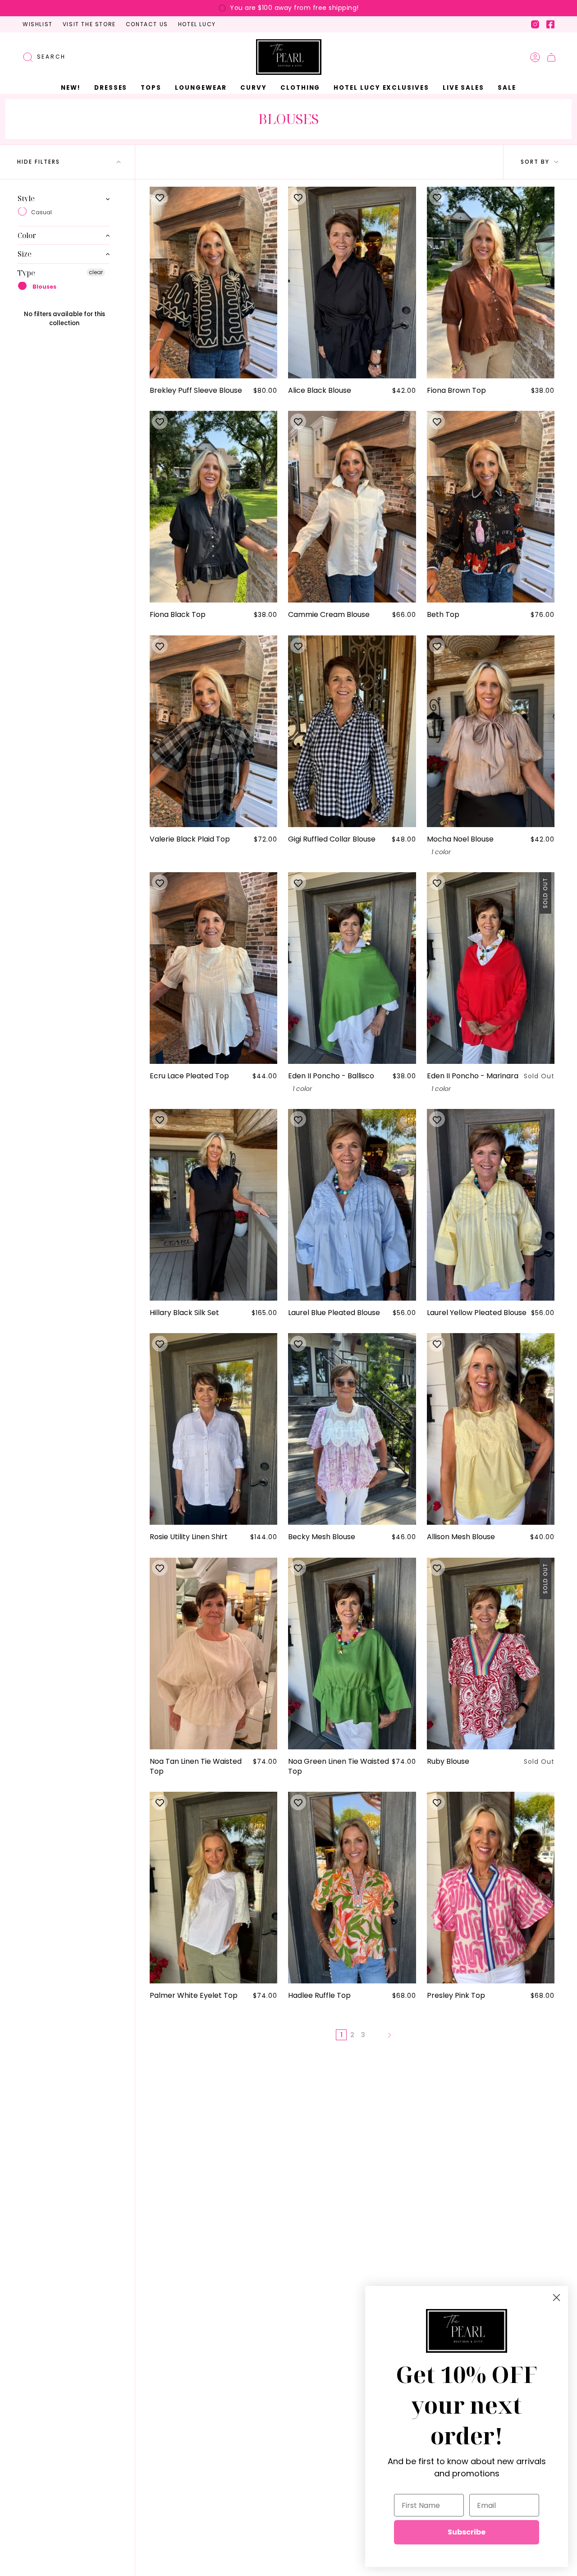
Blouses (44, 287)
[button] (111, 88)
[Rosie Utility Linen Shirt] (213, 1429)
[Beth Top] (491, 507)
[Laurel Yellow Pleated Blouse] (491, 1205)
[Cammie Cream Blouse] (352, 507)
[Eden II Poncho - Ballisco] (352, 968)
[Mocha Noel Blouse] (491, 731)
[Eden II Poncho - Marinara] (491, 968)
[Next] (389, 2035)
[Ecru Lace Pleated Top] (213, 968)
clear (96, 272)
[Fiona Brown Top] (491, 283)
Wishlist (38, 24)
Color (27, 235)
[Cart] (551, 57)
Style (26, 199)
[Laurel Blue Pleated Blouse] (352, 1205)
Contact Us (147, 24)
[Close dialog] (556, 2298)
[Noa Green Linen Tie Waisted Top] (352, 1654)
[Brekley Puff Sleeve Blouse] (213, 283)
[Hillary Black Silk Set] (213, 1205)
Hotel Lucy (197, 24)
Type (26, 273)
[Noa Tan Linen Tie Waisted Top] (213, 1654)
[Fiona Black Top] (213, 507)
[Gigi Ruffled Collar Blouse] (352, 731)
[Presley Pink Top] (491, 1888)
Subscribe (467, 2532)
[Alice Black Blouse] (352, 283)
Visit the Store (89, 24)
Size (25, 254)
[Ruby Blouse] (491, 1654)
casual (41, 212)
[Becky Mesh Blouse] (352, 1429)
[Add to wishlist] (160, 197)
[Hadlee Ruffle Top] (352, 1888)
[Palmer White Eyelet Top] (213, 1888)
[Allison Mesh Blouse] (491, 1429)
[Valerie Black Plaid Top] (213, 731)
